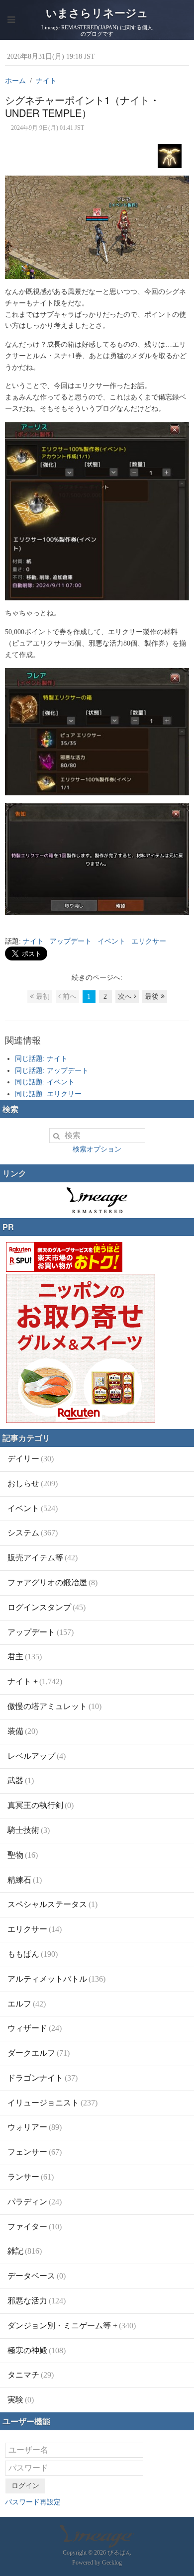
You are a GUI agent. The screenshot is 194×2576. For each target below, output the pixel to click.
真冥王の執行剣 (41, 1805)
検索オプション (97, 1149)
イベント (111, 941)
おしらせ (33, 1483)
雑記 (25, 2251)
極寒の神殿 (37, 2350)
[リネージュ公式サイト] (97, 1208)
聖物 (23, 1855)
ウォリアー (35, 2127)
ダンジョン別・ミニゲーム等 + (72, 2326)
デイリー (31, 1459)
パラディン (35, 2202)
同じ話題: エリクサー (48, 1094)
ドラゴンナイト (43, 2078)
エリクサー (149, 941)
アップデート (71, 941)
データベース (37, 2276)
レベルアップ (37, 1756)
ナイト (33, 941)
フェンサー (35, 2152)
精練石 (25, 1880)
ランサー (31, 2177)
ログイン (25, 2486)
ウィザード (35, 2028)
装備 (23, 1731)
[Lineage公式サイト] (97, 2543)
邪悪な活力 (37, 2301)
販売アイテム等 (43, 1558)
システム (33, 1533)
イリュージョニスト (52, 2103)
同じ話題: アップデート (52, 1071)
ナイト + (35, 1681)
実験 (21, 2400)
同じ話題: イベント (45, 1082)
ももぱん (33, 1954)
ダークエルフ (39, 2053)
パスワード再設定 (33, 2502)
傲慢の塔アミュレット (54, 1706)
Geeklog (112, 2563)
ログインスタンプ (47, 1607)
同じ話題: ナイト (41, 1059)
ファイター (35, 2227)
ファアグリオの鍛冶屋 (52, 1582)
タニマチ (31, 2375)
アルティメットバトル (56, 1979)
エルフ (27, 2004)
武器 (21, 1780)
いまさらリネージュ (97, 13)
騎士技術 (29, 1830)
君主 (25, 1657)
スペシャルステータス (52, 1904)
